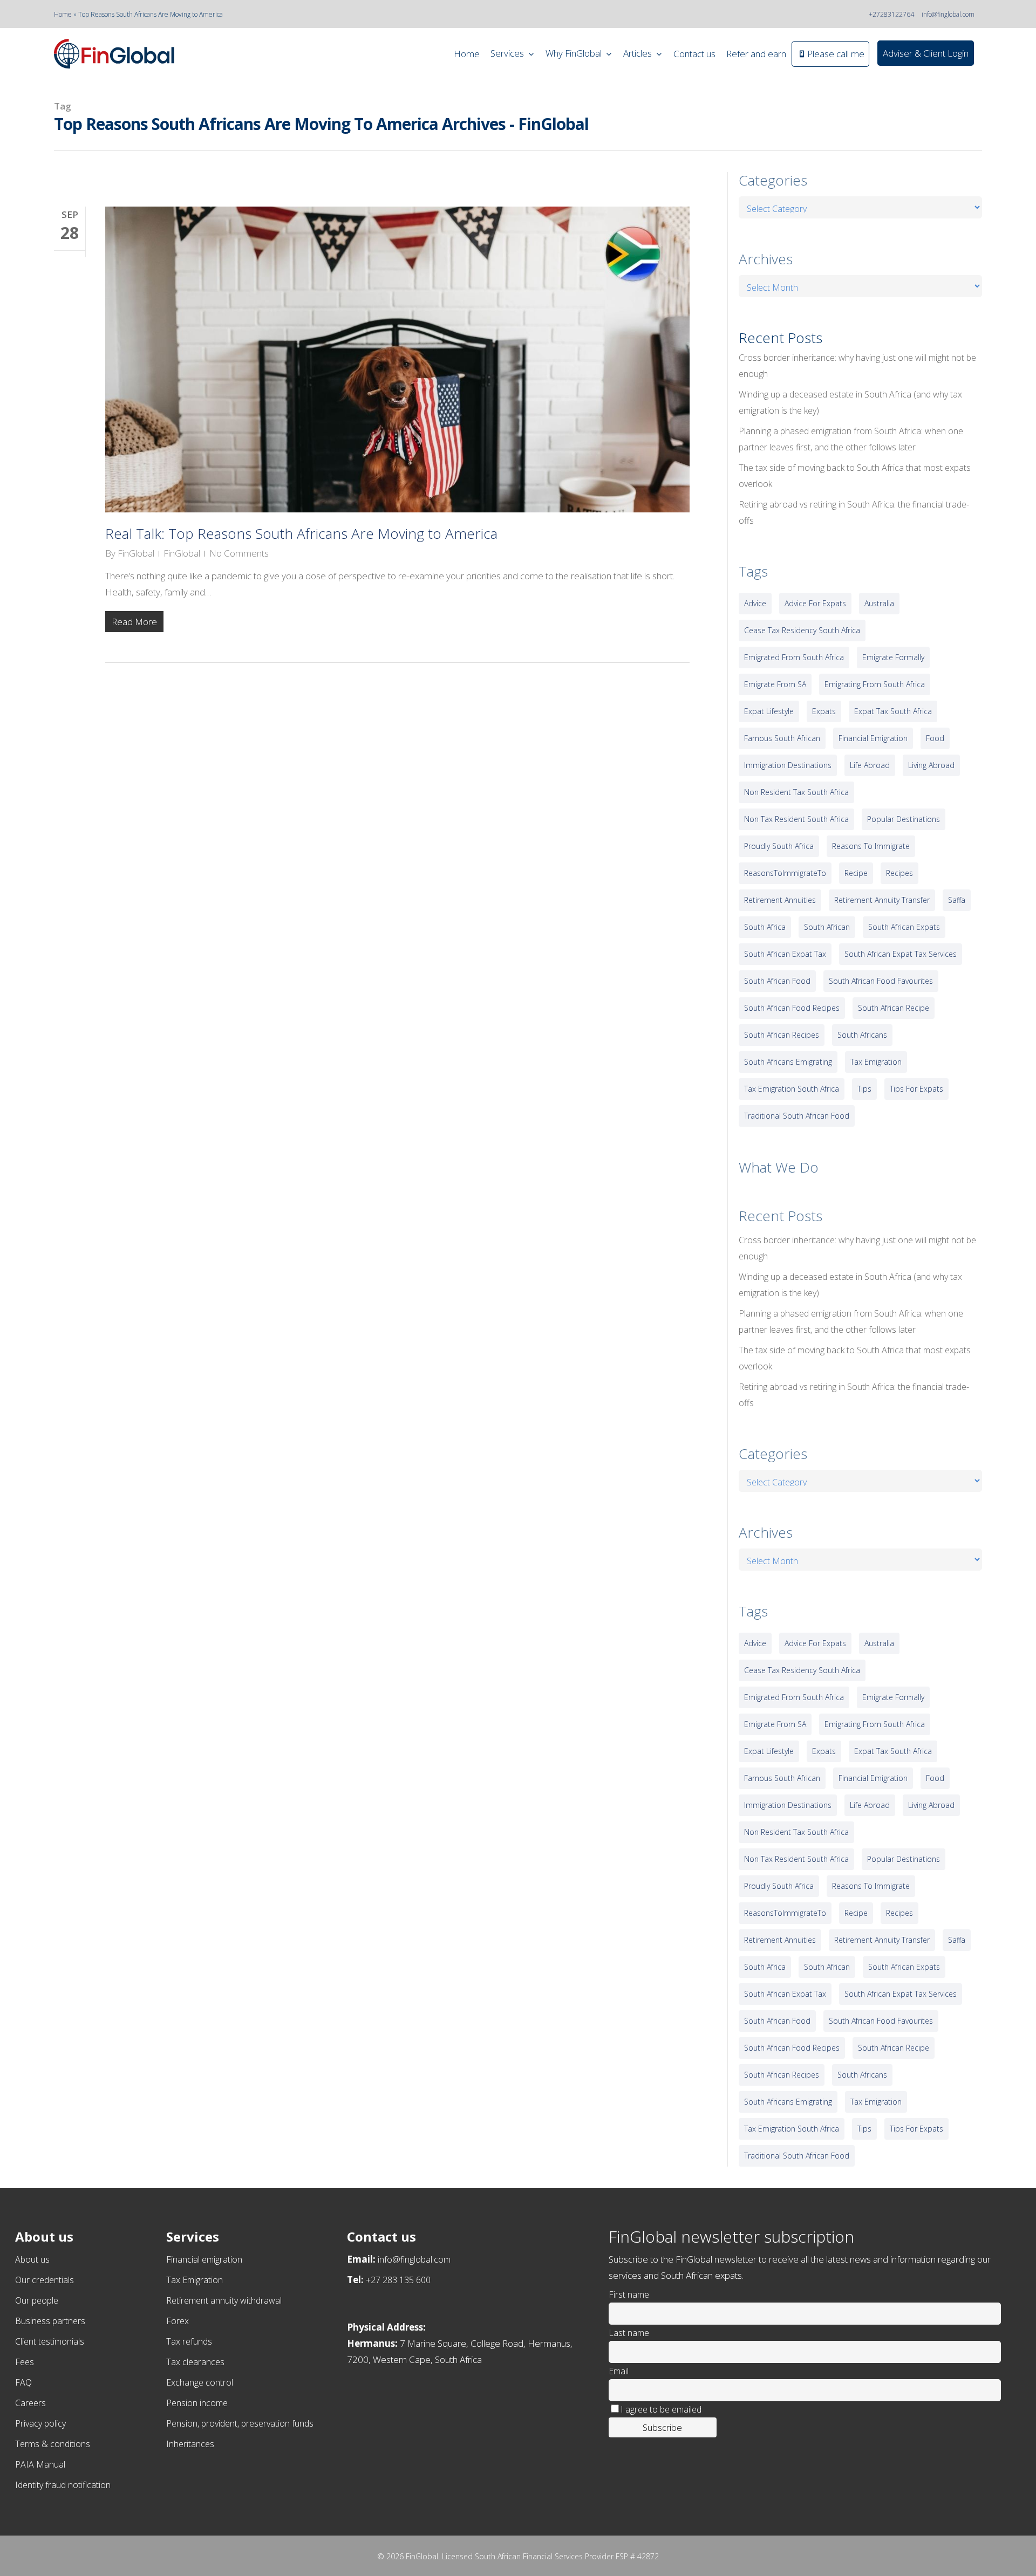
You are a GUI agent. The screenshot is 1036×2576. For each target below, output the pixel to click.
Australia (879, 603)
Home (63, 14)
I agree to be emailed (661, 2409)
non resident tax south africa (796, 792)
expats (824, 711)
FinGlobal (136, 553)
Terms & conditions (53, 2444)
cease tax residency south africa (802, 630)
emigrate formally (893, 657)
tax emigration (876, 1062)
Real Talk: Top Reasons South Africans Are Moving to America (301, 533)
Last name (629, 2333)
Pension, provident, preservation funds (240, 2423)
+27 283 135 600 (398, 2280)
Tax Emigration (195, 2280)
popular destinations (904, 819)
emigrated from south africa (794, 657)
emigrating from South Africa (875, 684)
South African (827, 927)
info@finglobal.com (948, 14)
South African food (777, 981)
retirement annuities (780, 900)
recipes (899, 873)
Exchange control (200, 2382)
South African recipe (894, 1008)
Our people (37, 2300)
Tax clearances (195, 2362)
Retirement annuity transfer (882, 900)
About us (32, 2259)
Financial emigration (204, 2259)
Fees (25, 2362)
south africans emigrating (788, 1062)
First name (629, 2294)
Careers (30, 2403)
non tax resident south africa (796, 819)
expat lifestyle (769, 711)
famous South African (782, 738)
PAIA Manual (40, 2464)
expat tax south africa (893, 711)
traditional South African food (797, 1116)
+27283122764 (891, 14)
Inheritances (190, 2444)
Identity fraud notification (63, 2485)
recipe (856, 873)
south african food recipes (792, 1008)
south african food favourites (881, 981)
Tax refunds (189, 2341)
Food (935, 738)
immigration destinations (788, 765)
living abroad (931, 765)
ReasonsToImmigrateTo (785, 873)
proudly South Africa (779, 846)
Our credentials (45, 2280)
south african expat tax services (901, 954)
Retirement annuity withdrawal (224, 2300)
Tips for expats (916, 1089)
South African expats (904, 927)
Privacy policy (40, 2423)
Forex (178, 2321)
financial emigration (873, 738)
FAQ (23, 2382)
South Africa (765, 927)
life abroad (870, 765)
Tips (864, 1089)
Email (619, 2371)
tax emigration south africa (792, 1089)
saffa (957, 900)
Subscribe (662, 2427)
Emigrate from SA (775, 684)
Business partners (50, 2321)
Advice (755, 603)
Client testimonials (50, 2341)
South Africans (862, 1035)
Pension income (197, 2403)
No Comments (239, 553)
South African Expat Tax (785, 954)
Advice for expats (815, 603)
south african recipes (782, 1035)
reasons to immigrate (871, 846)
